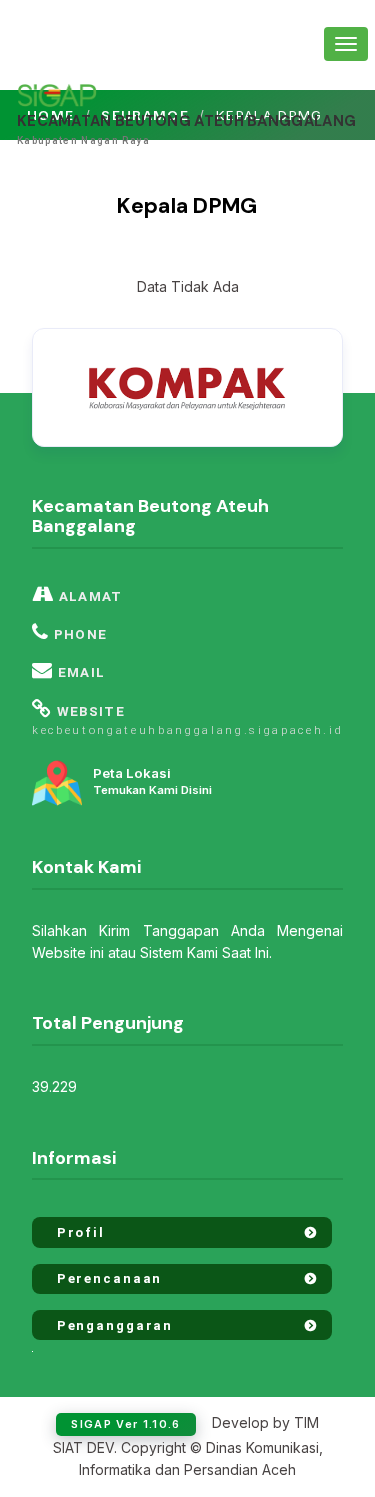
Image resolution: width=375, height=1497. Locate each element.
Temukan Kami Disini (152, 781)
